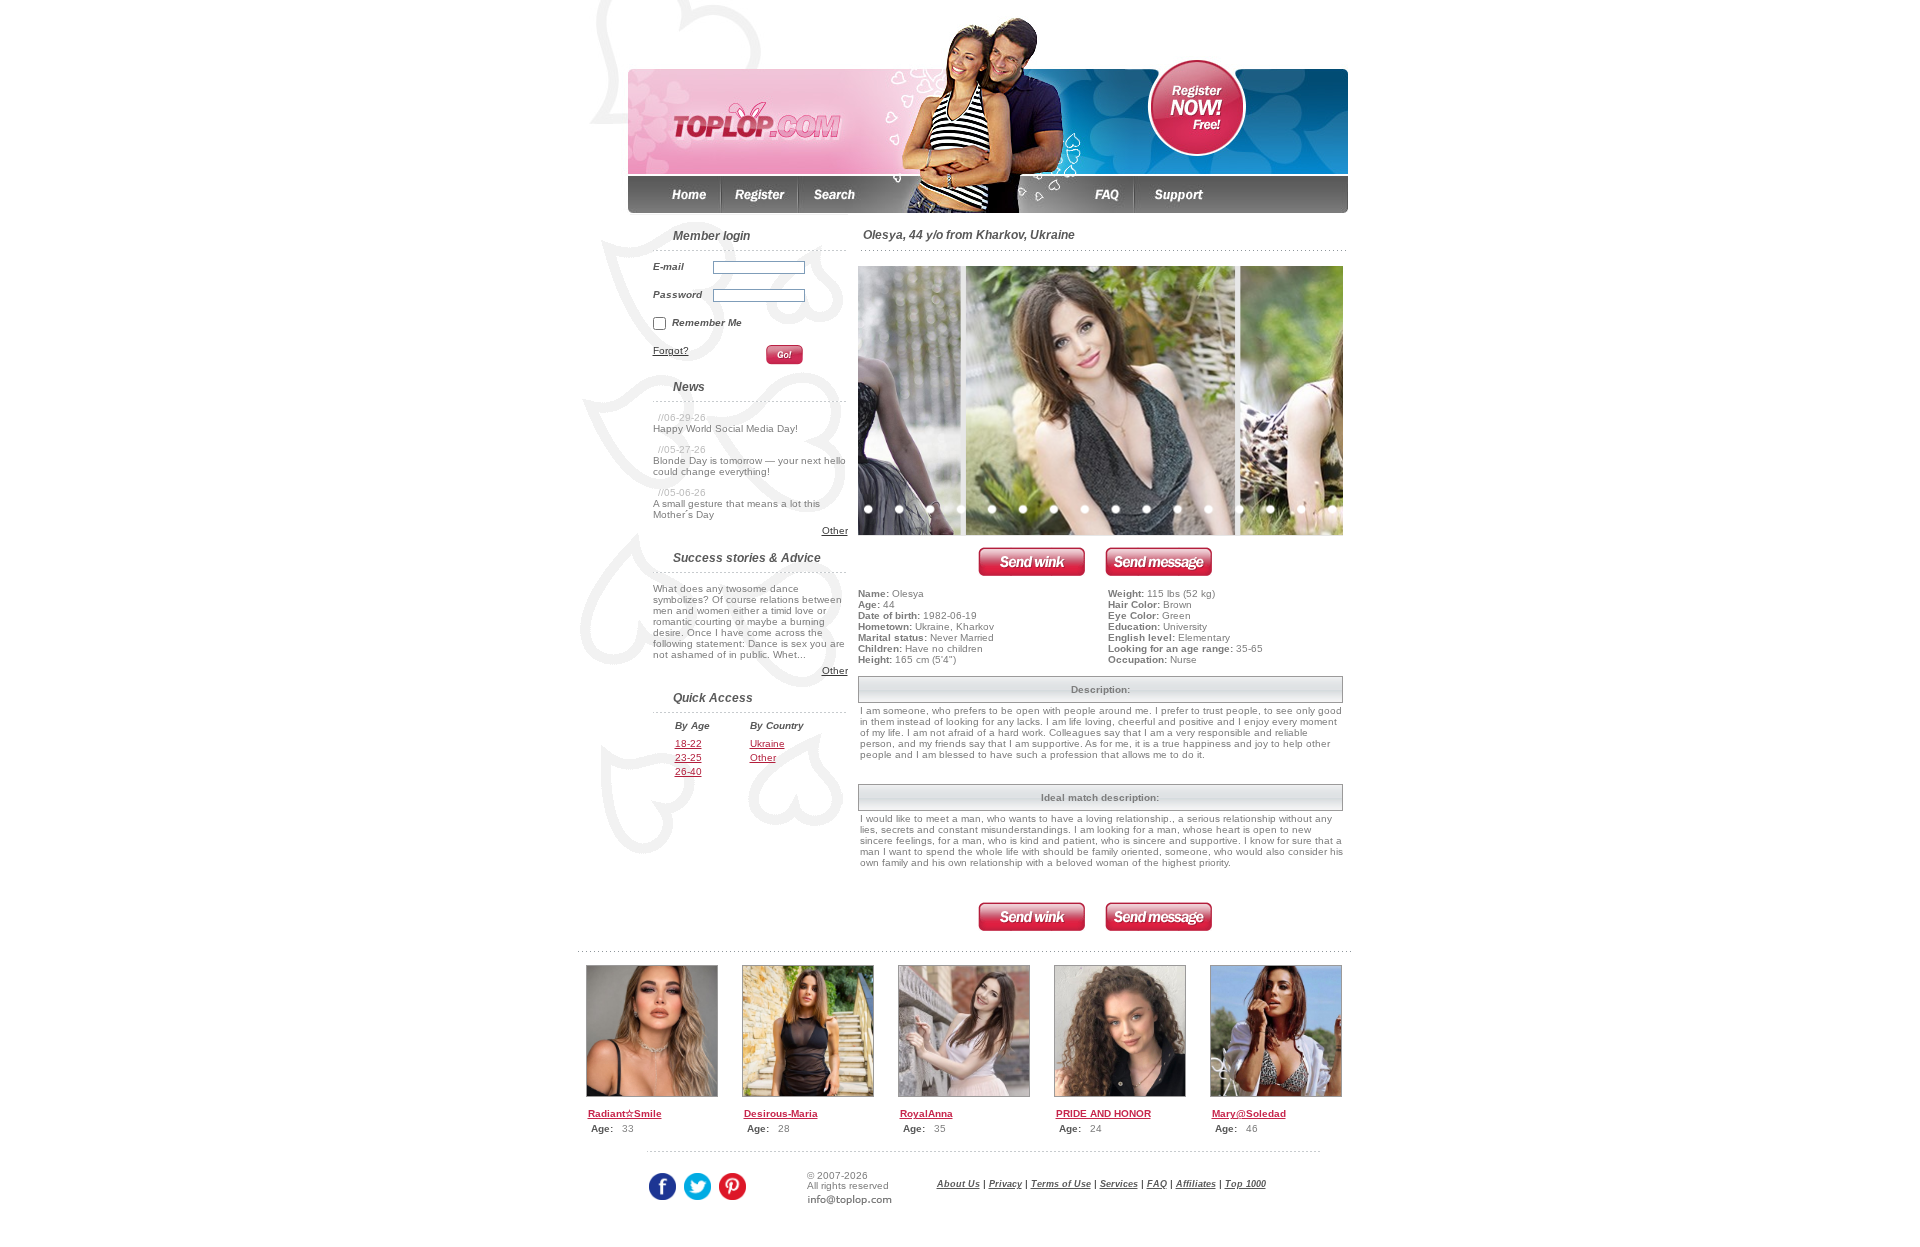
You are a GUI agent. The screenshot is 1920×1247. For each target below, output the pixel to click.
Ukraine (767, 743)
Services (1119, 1184)
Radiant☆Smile (625, 1113)
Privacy (1005, 1184)
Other (835, 530)
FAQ (1157, 1184)
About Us (958, 1184)
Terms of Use (1061, 1184)
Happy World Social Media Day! (725, 428)
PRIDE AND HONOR (1103, 1113)
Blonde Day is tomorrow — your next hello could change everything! (749, 466)
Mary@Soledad (1249, 1113)
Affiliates (1196, 1184)
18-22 (688, 743)
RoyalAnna (926, 1113)
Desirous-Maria (781, 1113)
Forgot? (671, 350)
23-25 (688, 757)
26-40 (688, 771)
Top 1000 (1245, 1184)
